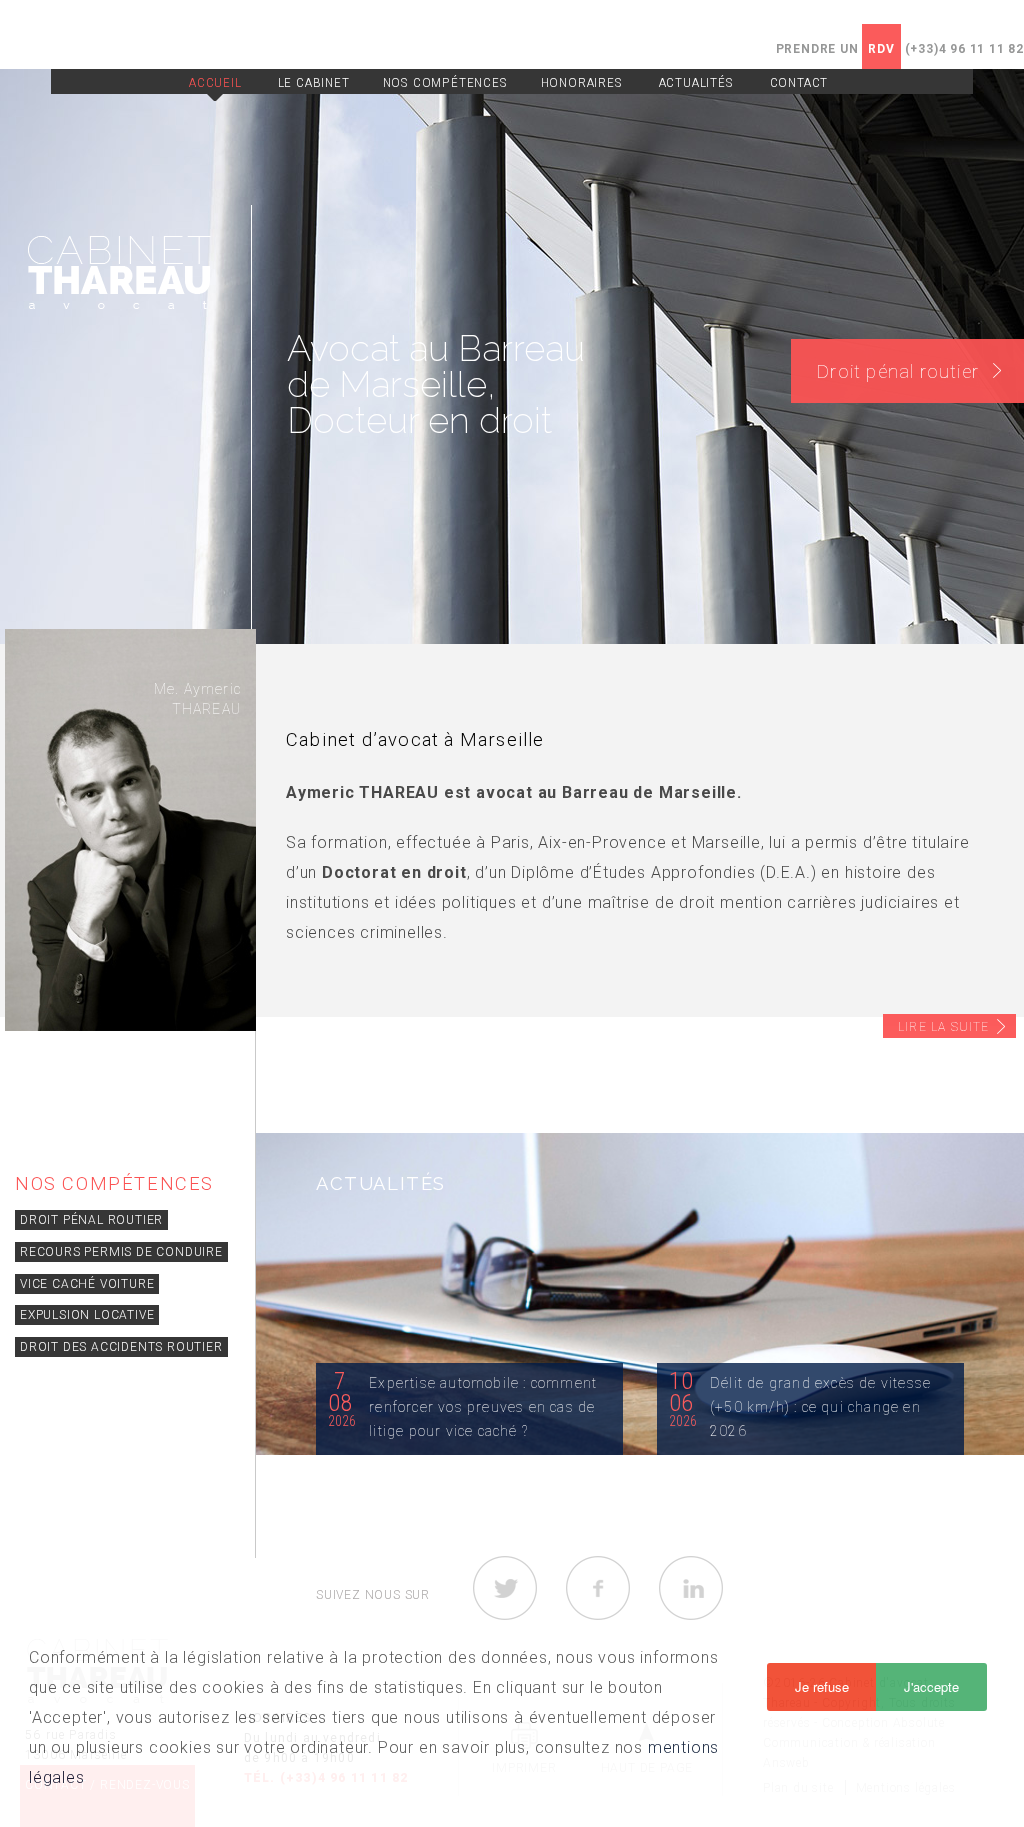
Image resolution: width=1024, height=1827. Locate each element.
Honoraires (582, 82)
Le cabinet (314, 82)
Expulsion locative (87, 1315)
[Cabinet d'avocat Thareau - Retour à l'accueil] (119, 270)
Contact (799, 82)
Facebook (598, 1588)
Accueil (215, 82)
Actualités (696, 82)
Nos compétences (445, 82)
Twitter (505, 1588)
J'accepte (931, 1686)
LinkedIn (691, 1588)
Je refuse (822, 1686)
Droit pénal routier (91, 1220)
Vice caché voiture (87, 1284)
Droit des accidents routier (121, 1347)
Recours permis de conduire (121, 1252)
